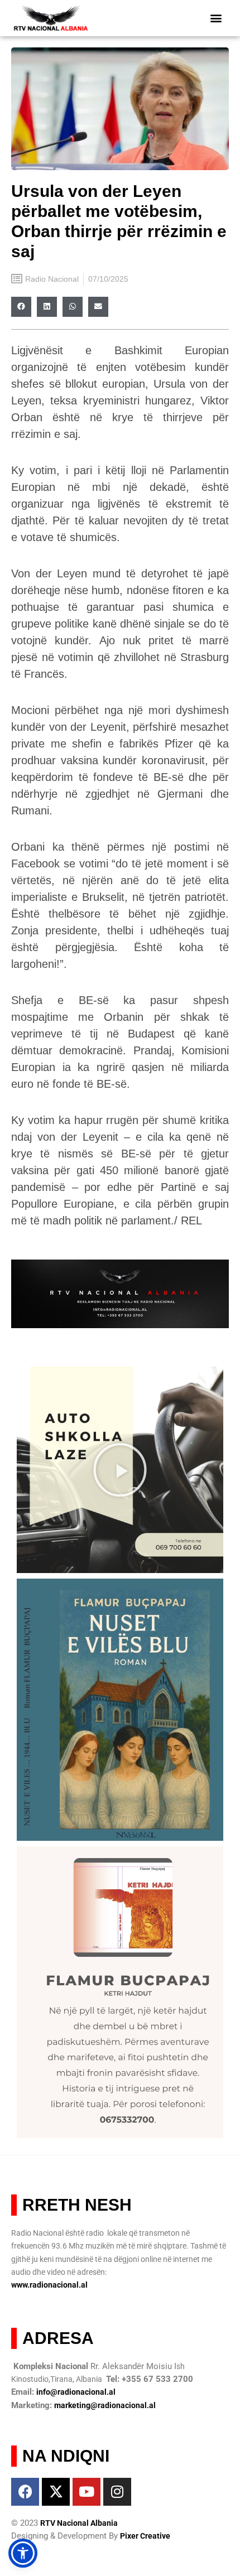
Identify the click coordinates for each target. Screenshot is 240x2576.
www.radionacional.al (49, 2285)
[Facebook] (25, 2492)
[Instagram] (117, 2492)
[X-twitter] (56, 2492)
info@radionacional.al (76, 2392)
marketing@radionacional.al (105, 2405)
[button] (216, 18)
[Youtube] (87, 2492)
